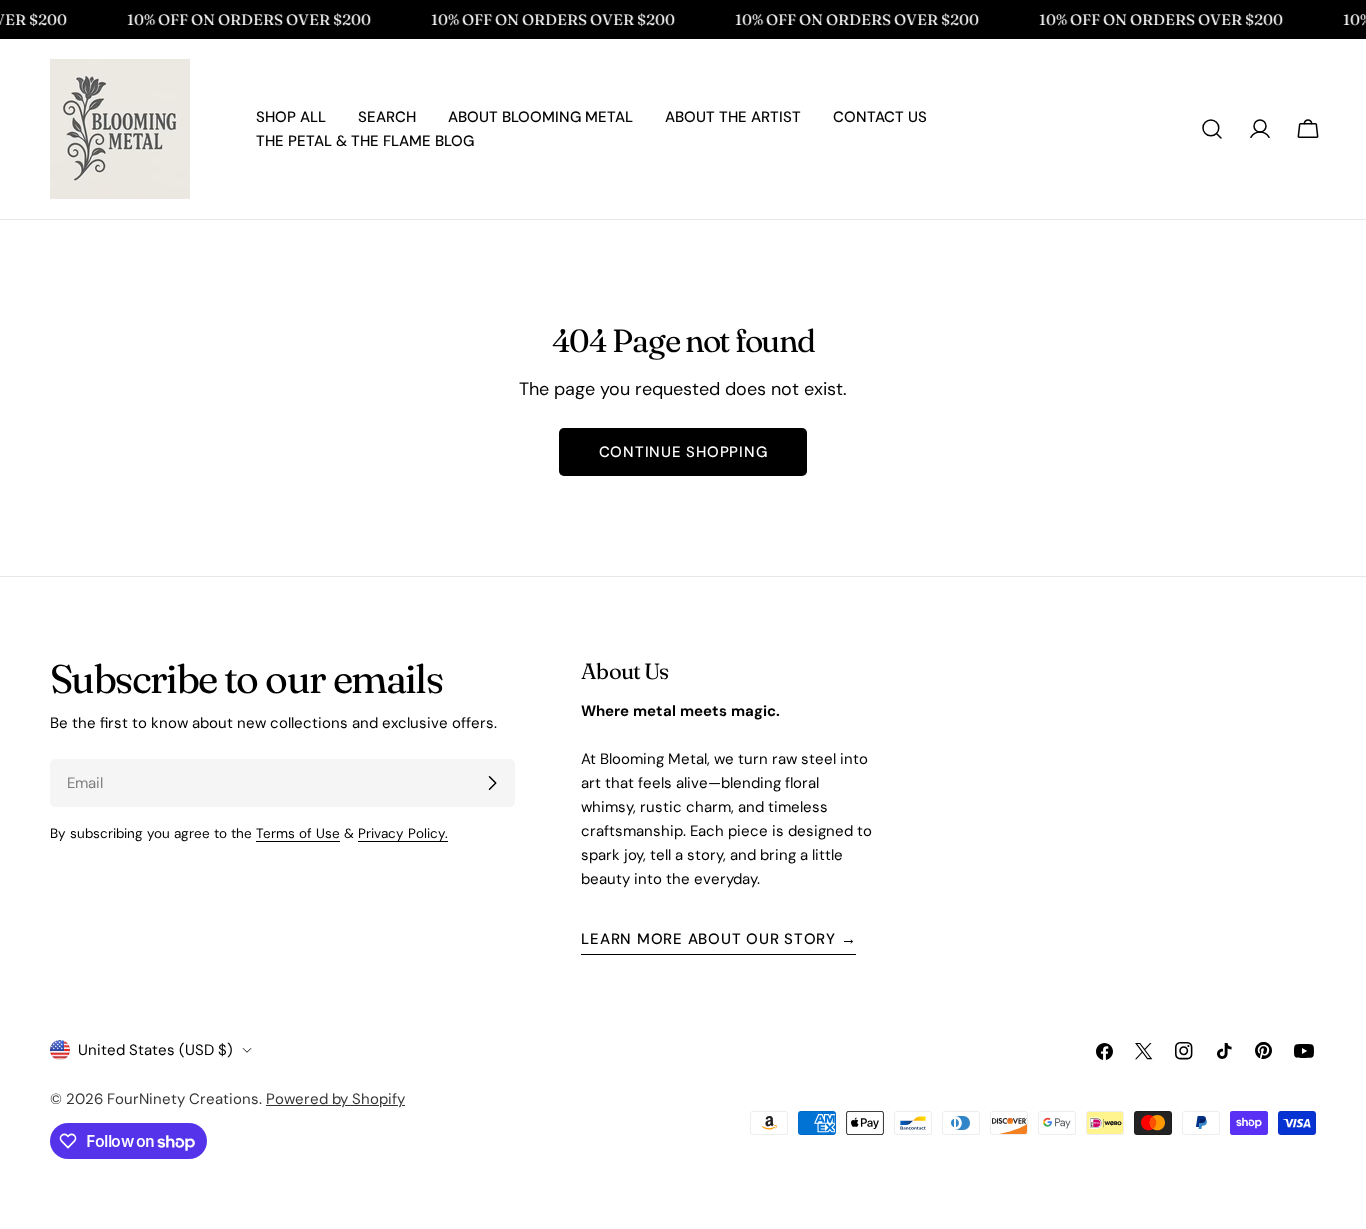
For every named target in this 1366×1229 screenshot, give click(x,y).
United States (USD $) (155, 1050)
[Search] (1212, 129)
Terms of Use (298, 833)
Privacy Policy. (403, 833)
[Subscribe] (492, 783)
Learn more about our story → (718, 939)
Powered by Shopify (335, 1099)
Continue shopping (683, 452)
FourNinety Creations (183, 1099)
